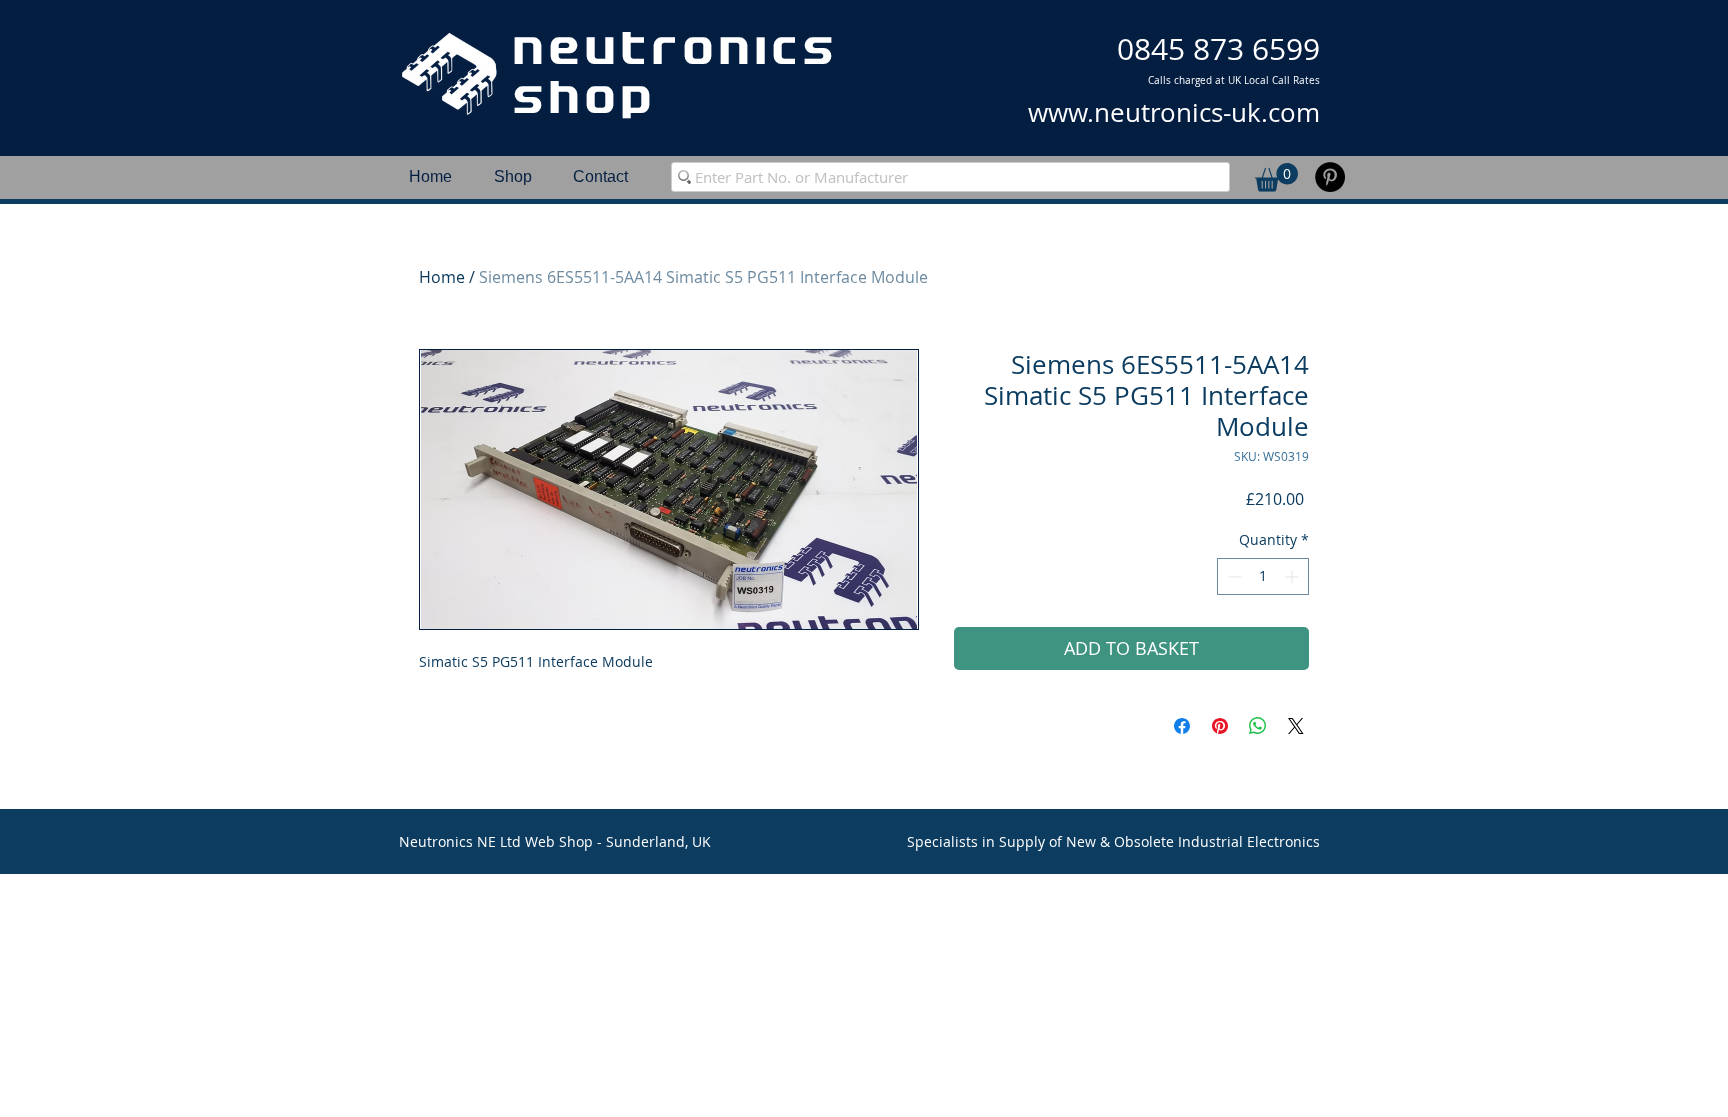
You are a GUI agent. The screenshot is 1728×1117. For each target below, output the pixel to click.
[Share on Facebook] (1182, 726)
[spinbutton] (1263, 576)
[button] (1276, 177)
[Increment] (1293, 576)
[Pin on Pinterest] (1220, 726)
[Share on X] (1296, 726)
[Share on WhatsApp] (1258, 726)
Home (442, 277)
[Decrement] (1232, 576)
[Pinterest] (1330, 177)
